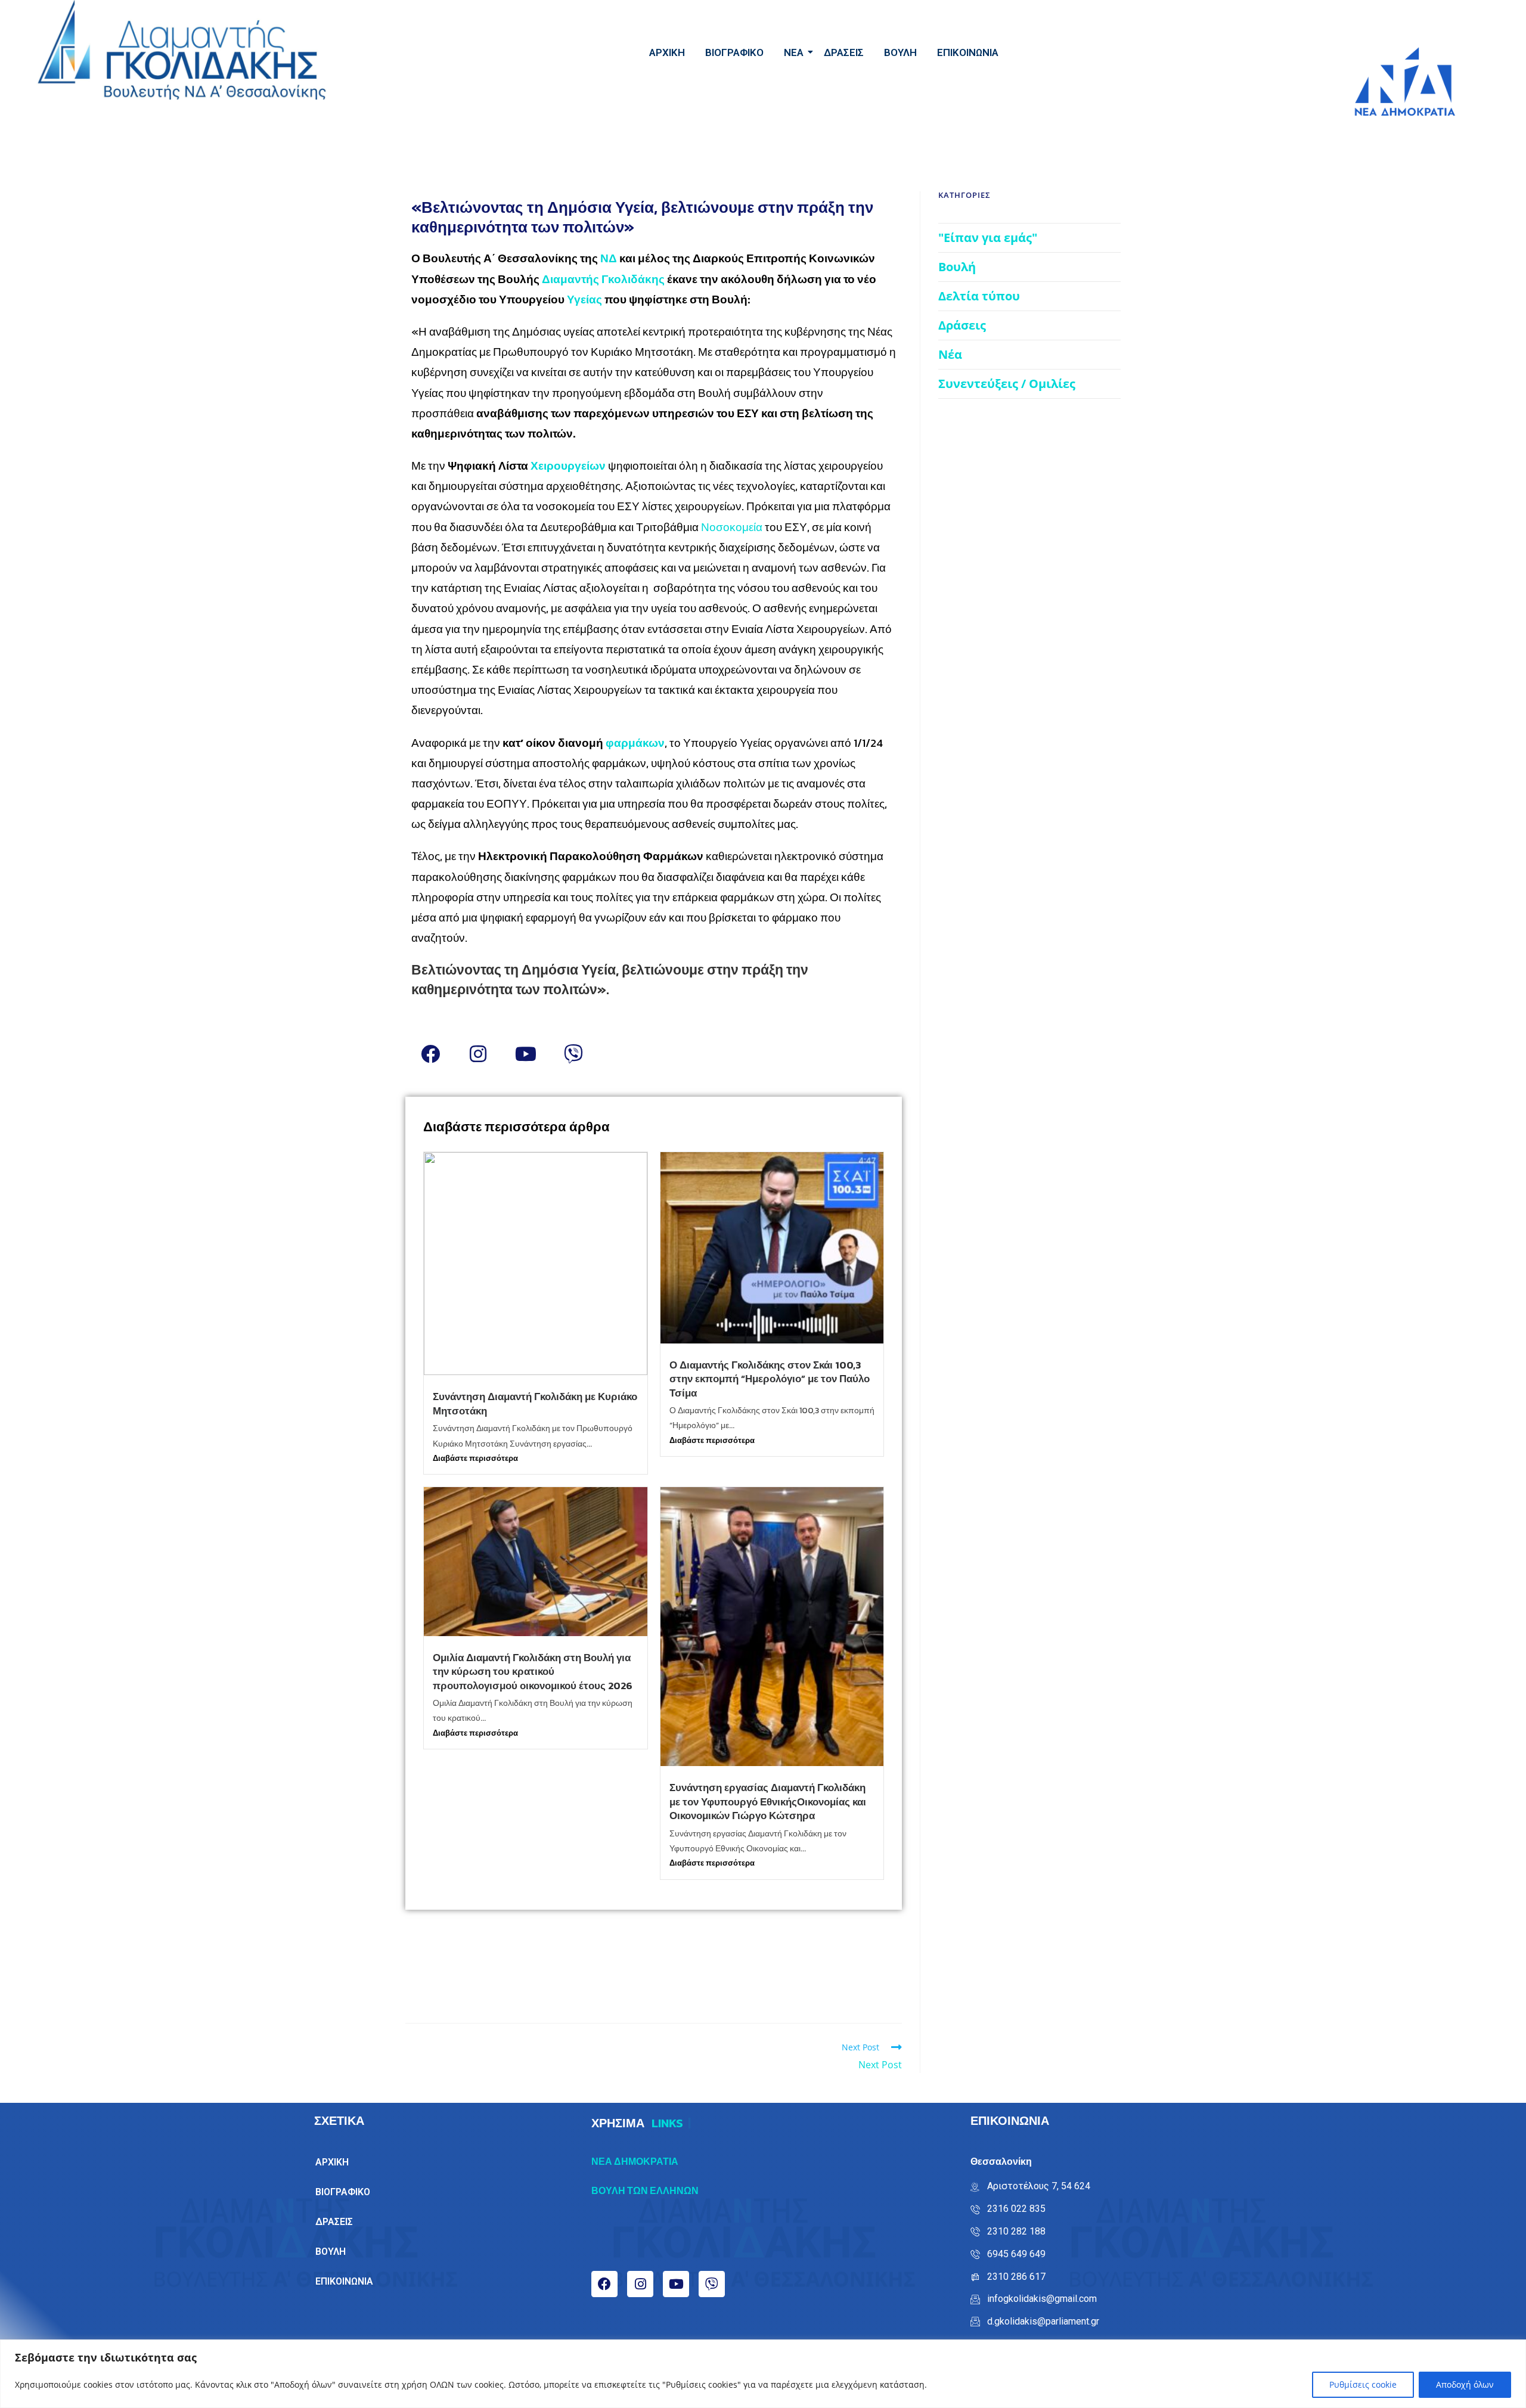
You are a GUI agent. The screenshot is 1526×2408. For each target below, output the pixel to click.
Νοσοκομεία (733, 527)
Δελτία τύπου (979, 296)
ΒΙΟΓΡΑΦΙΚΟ (734, 52)
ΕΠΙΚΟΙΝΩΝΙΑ (968, 52)
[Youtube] (526, 1054)
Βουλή (957, 267)
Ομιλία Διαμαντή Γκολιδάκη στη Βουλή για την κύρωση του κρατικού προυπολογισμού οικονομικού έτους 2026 (533, 1672)
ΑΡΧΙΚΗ (667, 52)
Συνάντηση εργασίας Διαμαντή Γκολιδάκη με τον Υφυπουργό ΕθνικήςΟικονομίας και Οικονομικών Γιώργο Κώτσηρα (768, 1802)
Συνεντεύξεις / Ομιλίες (1007, 384)
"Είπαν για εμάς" (988, 238)
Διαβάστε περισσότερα (475, 1458)
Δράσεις (962, 325)
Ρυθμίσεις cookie (1363, 2384)
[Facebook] (430, 1054)
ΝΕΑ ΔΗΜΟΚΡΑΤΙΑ (635, 2161)
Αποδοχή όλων (1465, 2384)
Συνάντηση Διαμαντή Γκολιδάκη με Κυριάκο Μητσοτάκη (535, 1404)
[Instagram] (478, 1054)
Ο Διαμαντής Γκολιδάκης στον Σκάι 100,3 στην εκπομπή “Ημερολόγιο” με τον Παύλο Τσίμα (770, 1379)
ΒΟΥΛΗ (900, 52)
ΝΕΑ (794, 52)
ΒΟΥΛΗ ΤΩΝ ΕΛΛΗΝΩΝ (645, 2190)
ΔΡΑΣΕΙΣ (844, 52)
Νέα (950, 354)
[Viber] (573, 1054)
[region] (763, 2374)
